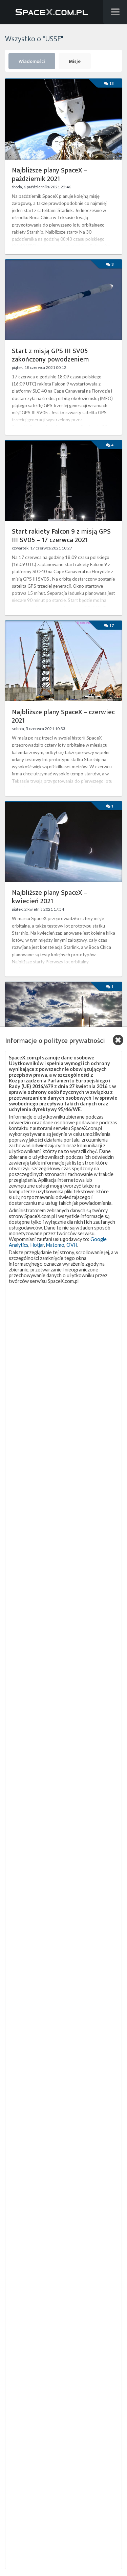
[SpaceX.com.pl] (52, 12)
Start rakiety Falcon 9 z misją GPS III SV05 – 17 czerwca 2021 (61, 536)
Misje (75, 62)
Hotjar (37, 1245)
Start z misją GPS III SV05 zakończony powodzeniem (50, 355)
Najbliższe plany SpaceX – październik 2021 (49, 175)
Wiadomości (32, 62)
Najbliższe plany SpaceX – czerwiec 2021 (63, 717)
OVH (72, 1245)
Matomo (55, 1245)
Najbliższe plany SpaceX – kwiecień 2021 (49, 897)
